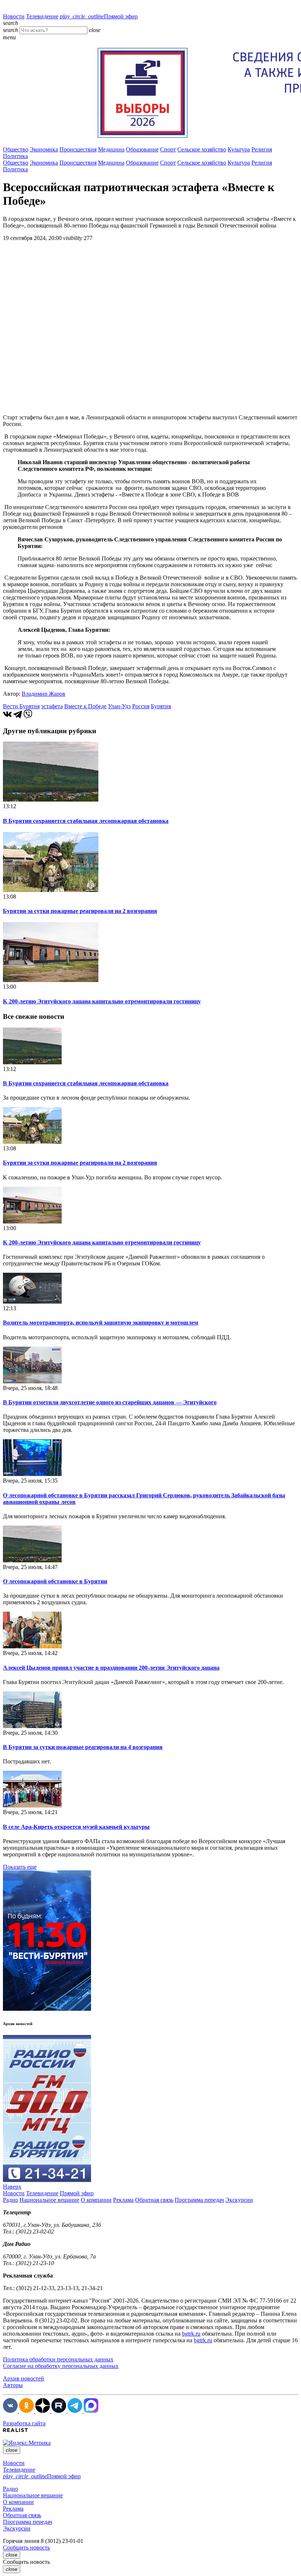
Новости (14, 16)
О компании (96, 2200)
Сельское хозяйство (202, 149)
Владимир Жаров (43, 694)
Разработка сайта (24, 2423)
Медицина (111, 149)
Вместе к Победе (85, 706)
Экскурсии (239, 2200)
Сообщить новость (26, 2548)
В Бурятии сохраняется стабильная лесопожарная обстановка (86, 821)
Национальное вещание (49, 2200)
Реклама (123, 2200)
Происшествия (78, 149)
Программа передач (199, 2200)
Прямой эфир (99, 16)
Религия (262, 149)
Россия (141, 706)
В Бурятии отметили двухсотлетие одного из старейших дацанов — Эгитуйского (110, 1402)
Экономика (44, 149)
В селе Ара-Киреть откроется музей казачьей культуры (76, 1827)
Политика (15, 156)
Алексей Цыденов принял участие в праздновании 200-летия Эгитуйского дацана (111, 1668)
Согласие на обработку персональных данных (61, 2366)
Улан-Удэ (119, 706)
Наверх (12, 2187)
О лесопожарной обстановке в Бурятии (55, 1581)
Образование (142, 149)
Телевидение (42, 16)
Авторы (13, 2385)
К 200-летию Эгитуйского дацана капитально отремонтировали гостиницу (102, 1001)
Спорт (168, 149)
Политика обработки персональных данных (58, 2359)
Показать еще (20, 1867)
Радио (10, 2200)
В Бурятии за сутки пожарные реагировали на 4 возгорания (83, 1747)
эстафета (52, 706)
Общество (16, 149)
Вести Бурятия (21, 706)
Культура (239, 149)
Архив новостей (23, 2378)
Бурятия (161, 706)
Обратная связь (154, 2200)
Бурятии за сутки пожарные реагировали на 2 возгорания (80, 911)
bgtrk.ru (191, 2334)
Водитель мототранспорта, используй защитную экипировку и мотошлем (101, 1323)
